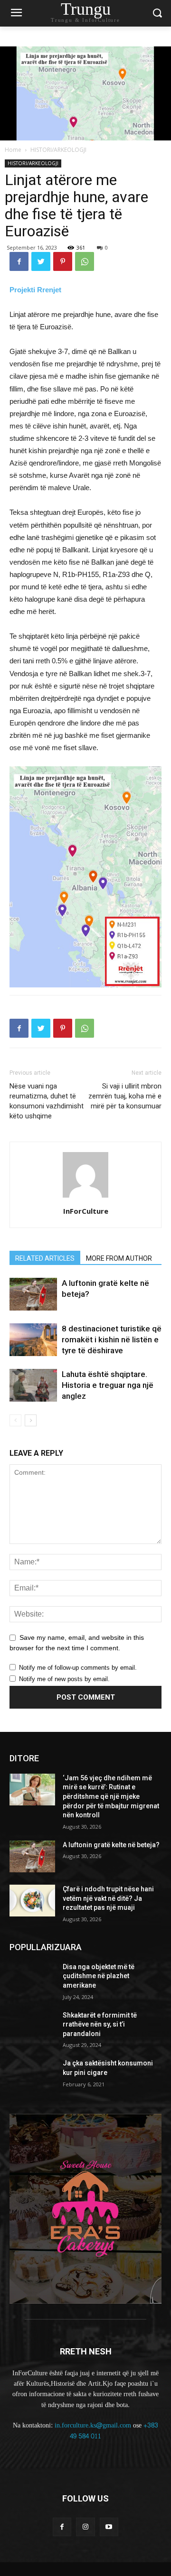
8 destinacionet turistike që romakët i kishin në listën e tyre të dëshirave (112, 1339)
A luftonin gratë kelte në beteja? (111, 1845)
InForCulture (86, 1211)
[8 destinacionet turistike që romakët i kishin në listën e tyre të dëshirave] (33, 1340)
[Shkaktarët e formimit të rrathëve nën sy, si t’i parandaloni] (32, 2027)
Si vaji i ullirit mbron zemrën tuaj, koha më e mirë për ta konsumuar (125, 1096)
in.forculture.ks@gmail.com (93, 2425)
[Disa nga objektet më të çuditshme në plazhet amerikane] (32, 1978)
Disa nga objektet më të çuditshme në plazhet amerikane (99, 1976)
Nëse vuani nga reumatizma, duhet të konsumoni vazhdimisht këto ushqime (47, 1101)
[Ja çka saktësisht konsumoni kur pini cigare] (32, 2075)
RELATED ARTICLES (45, 1258)
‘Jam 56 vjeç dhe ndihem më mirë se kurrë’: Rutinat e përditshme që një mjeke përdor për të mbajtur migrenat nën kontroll (111, 1796)
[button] (157, 14)
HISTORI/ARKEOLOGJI (58, 150)
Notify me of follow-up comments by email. (78, 1668)
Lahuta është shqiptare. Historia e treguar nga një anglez (108, 1385)
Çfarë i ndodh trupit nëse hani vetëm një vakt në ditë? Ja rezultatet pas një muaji (108, 1898)
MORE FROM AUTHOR (119, 1258)
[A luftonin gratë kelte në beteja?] (33, 1294)
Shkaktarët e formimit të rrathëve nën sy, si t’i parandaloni (100, 2024)
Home (13, 150)
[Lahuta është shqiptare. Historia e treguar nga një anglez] (33, 1385)
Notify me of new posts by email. (64, 1679)
